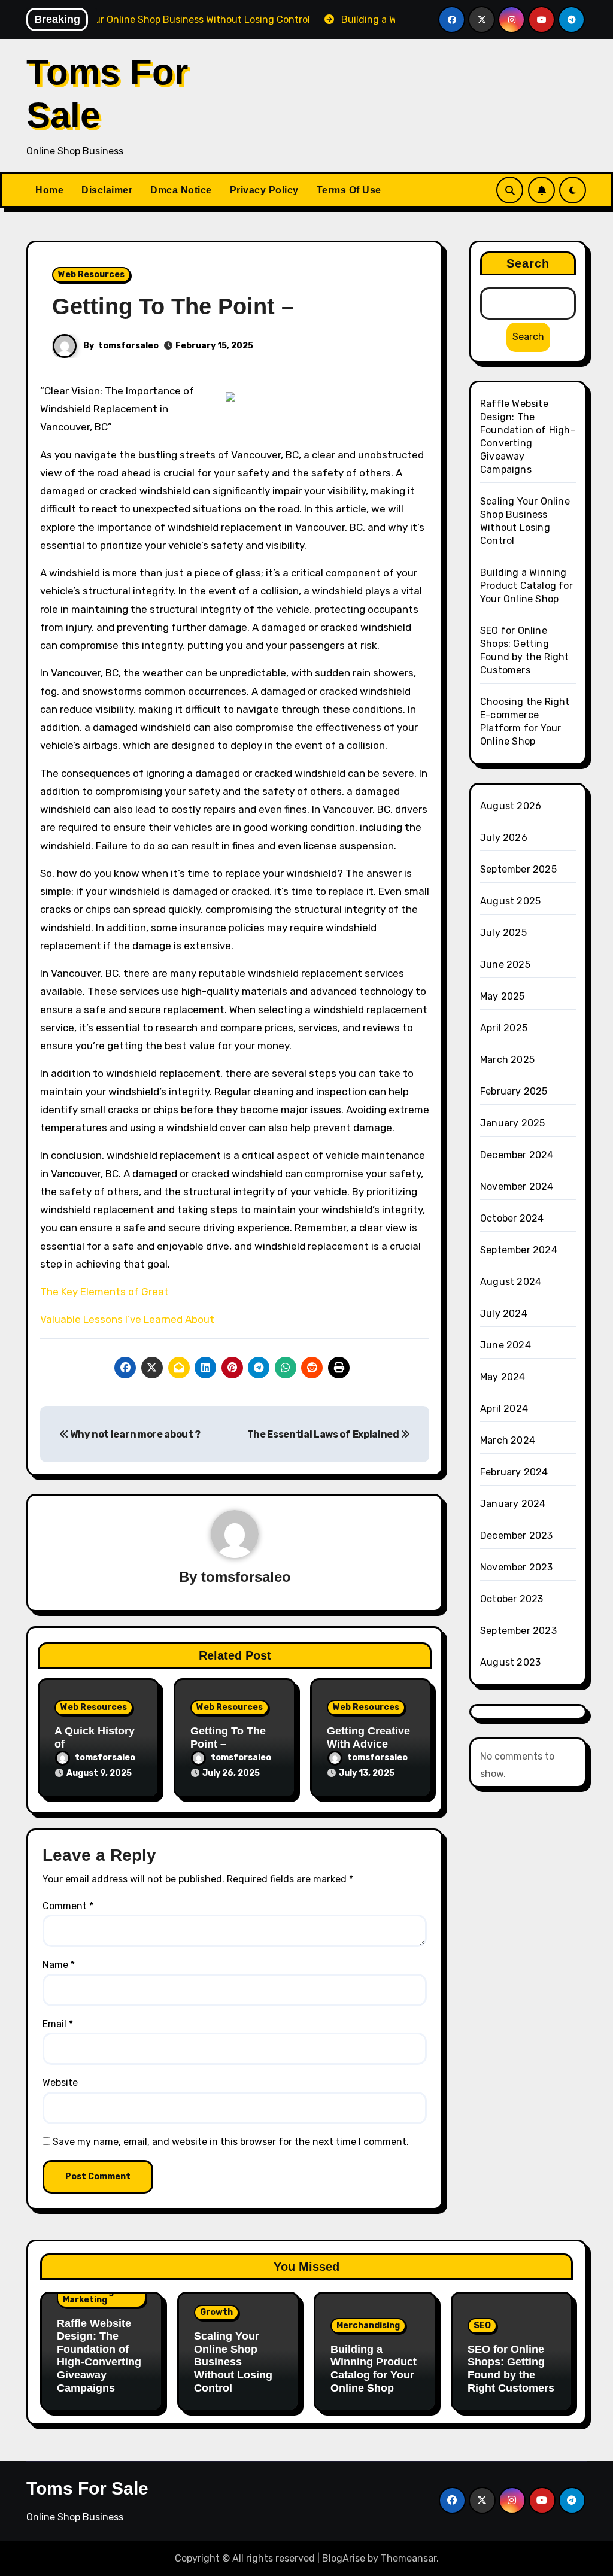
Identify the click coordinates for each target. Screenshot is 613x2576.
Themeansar (409, 2558)
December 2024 (517, 1155)
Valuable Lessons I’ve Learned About (127, 1319)
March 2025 (507, 1060)
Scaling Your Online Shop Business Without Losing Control (233, 2362)
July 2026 (504, 838)
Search (528, 263)
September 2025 (518, 869)
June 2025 (505, 965)
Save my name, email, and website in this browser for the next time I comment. (231, 2142)
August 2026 (511, 806)
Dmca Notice (181, 190)
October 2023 (512, 1599)
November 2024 (517, 1187)
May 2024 (503, 1377)
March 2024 (508, 1440)
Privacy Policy (264, 190)
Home (49, 190)
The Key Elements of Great (104, 1292)
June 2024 (506, 1345)
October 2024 (512, 1218)
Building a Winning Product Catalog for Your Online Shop (526, 586)
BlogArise (344, 2558)
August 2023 (510, 1662)
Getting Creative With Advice (368, 1737)
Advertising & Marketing (92, 2296)
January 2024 (513, 1504)
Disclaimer (107, 190)
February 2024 (514, 1472)
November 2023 (517, 1567)
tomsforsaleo (128, 346)
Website (60, 2083)
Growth (216, 2312)
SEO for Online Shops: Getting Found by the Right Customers (511, 2369)
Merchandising (368, 2326)
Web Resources (91, 274)
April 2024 (504, 1409)
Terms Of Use (349, 190)
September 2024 (519, 1250)
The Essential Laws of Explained (324, 1434)
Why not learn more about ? (135, 1434)
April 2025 (504, 1028)
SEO (482, 2326)
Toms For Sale (87, 2488)
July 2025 (503, 933)
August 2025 (510, 901)
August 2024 (511, 1282)
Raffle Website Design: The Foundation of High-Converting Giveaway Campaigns (99, 2356)
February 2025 (514, 1091)
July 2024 (504, 1313)
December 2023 (517, 1535)
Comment (68, 1906)
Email (58, 2024)
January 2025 (512, 1123)
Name (59, 1965)
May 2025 (503, 996)
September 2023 (518, 1631)
